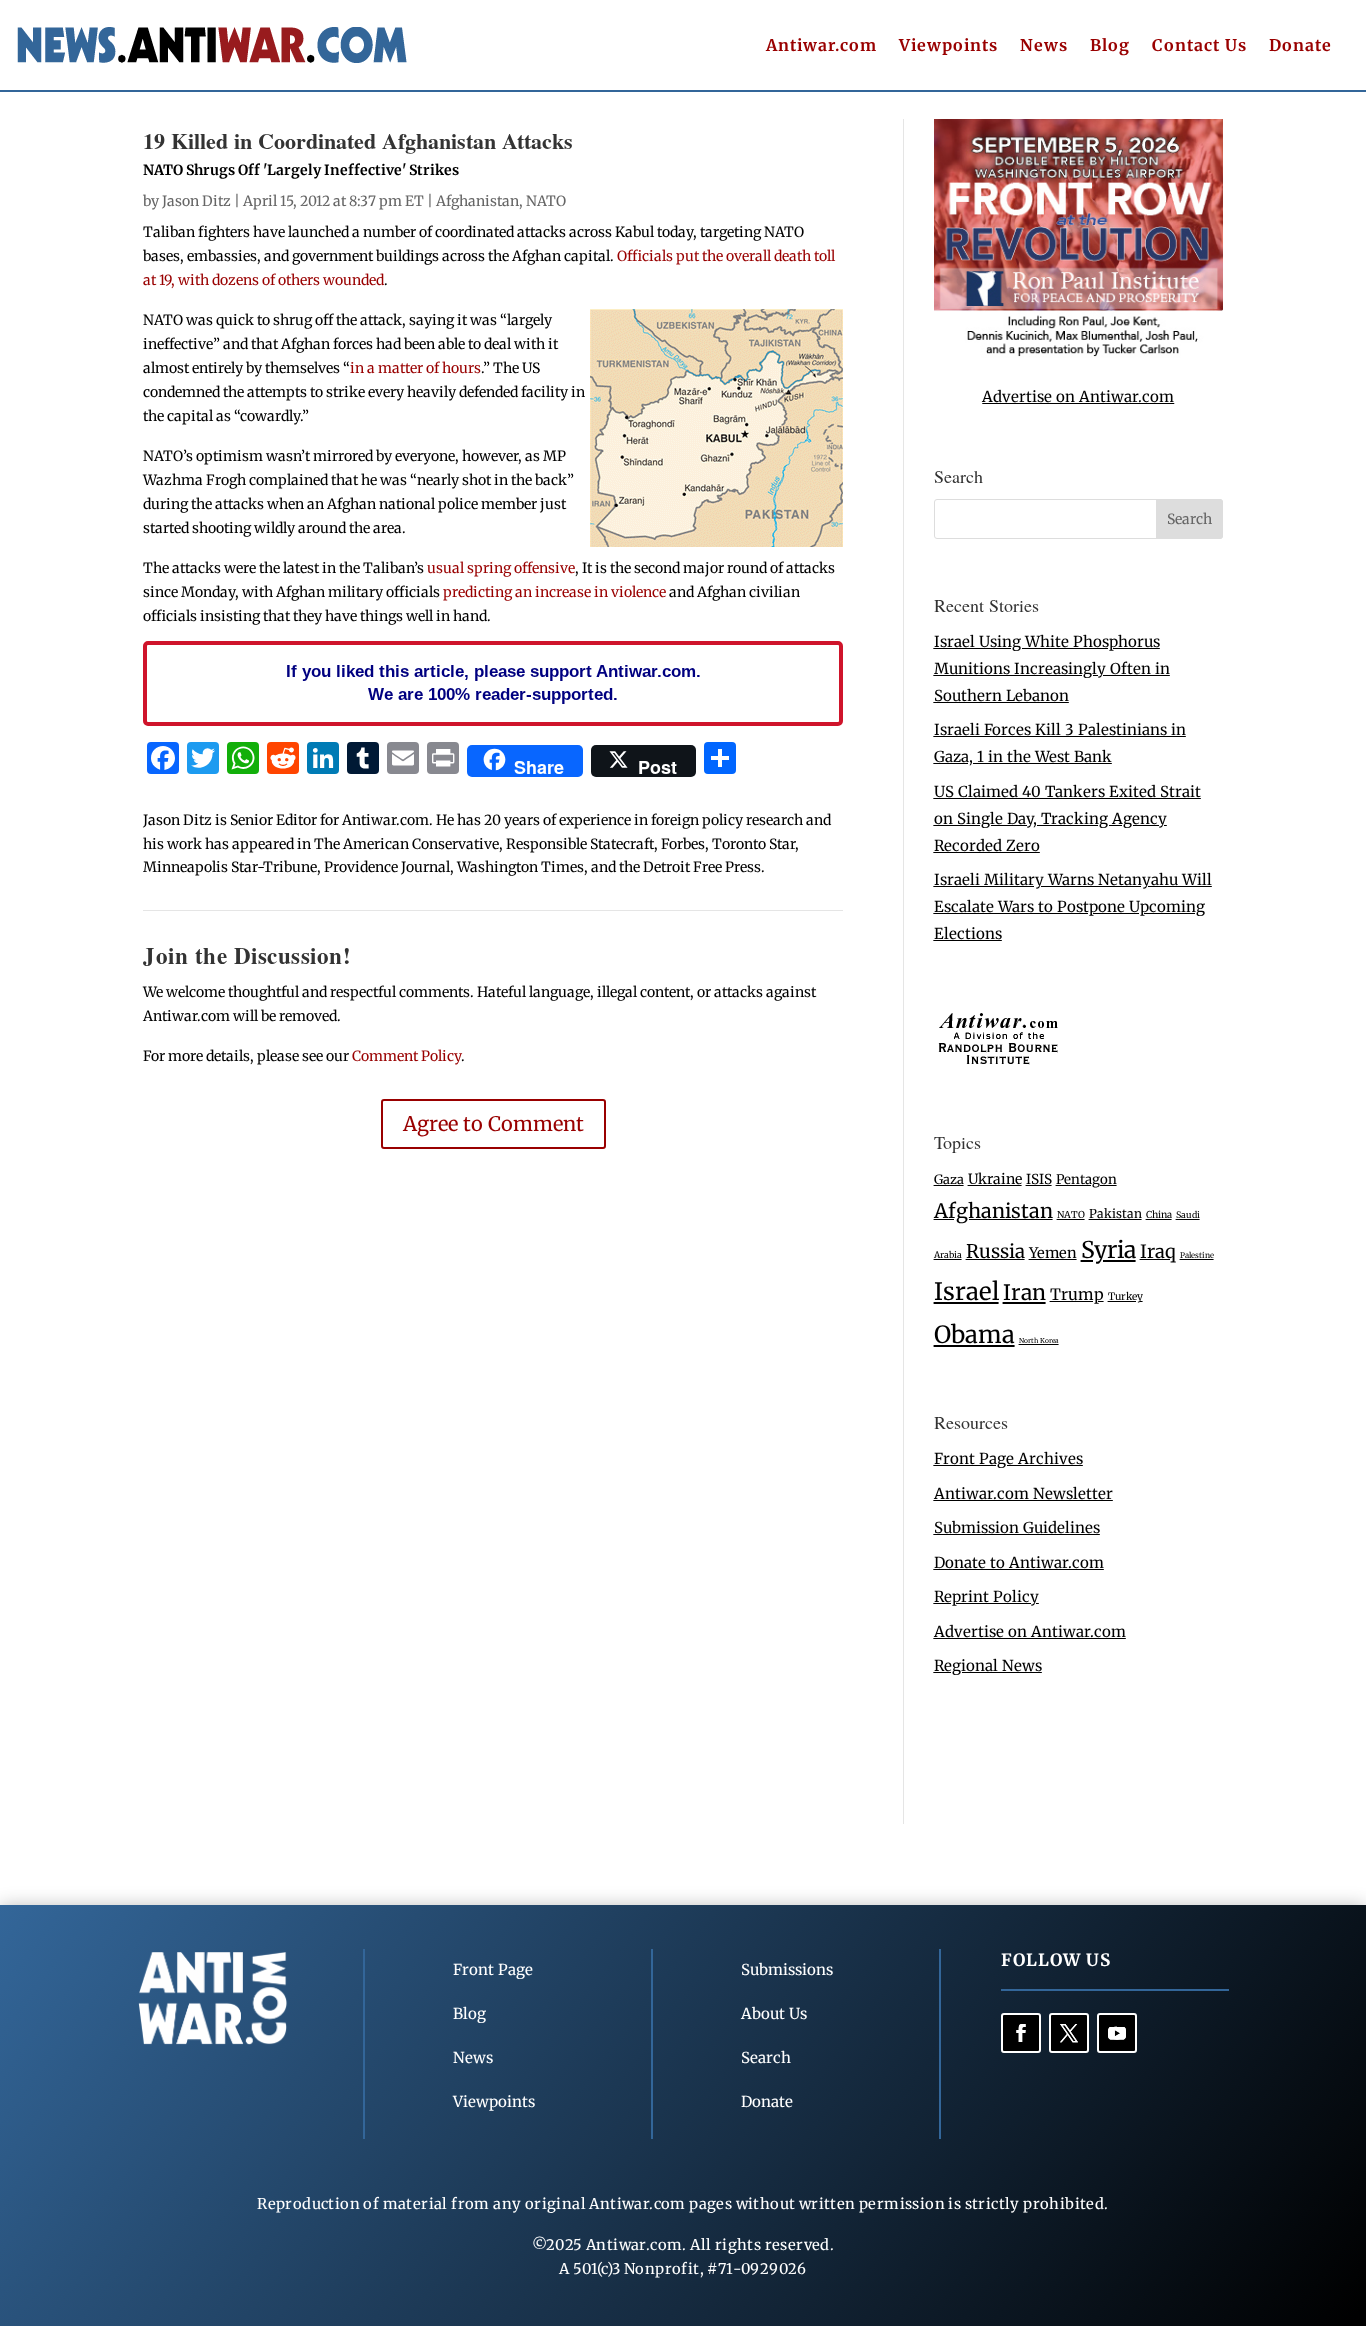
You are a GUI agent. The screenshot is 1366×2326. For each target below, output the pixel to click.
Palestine (1197, 1255)
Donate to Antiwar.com (1019, 1562)
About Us (774, 2013)
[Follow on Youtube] (1117, 2033)
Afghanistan (477, 201)
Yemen (1053, 1253)
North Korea (1039, 1340)
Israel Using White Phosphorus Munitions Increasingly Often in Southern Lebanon (1052, 668)
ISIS (1039, 1179)
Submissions (787, 1969)
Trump (1077, 1294)
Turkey (1125, 1296)
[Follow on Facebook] (1021, 2033)
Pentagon (1086, 1179)
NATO (546, 201)
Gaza (949, 1179)
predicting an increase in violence (554, 592)
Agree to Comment (493, 1123)
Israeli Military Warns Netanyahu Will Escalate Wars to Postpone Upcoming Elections (1073, 906)
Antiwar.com (821, 46)
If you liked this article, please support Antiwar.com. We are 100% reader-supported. (493, 683)
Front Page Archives (1008, 1458)
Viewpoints (948, 46)
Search (766, 2057)
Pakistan (1115, 1213)
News (1044, 46)
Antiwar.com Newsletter (1023, 1493)
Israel (966, 1291)
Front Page (493, 1969)
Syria (1108, 1249)
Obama (974, 1334)
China (1159, 1215)
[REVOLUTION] (1078, 352)
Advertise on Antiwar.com (1078, 396)
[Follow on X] (1069, 2033)
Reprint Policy (986, 1596)
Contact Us (1199, 46)
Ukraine (995, 1179)
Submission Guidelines (1017, 1527)
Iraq (1158, 1251)
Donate (1300, 46)
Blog (1110, 46)
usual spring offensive (501, 568)
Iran (1024, 1292)
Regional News (988, 1665)
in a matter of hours (415, 368)
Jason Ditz (196, 201)
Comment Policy (406, 1056)
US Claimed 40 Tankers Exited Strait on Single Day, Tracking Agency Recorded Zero (1067, 818)
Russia (995, 1251)
